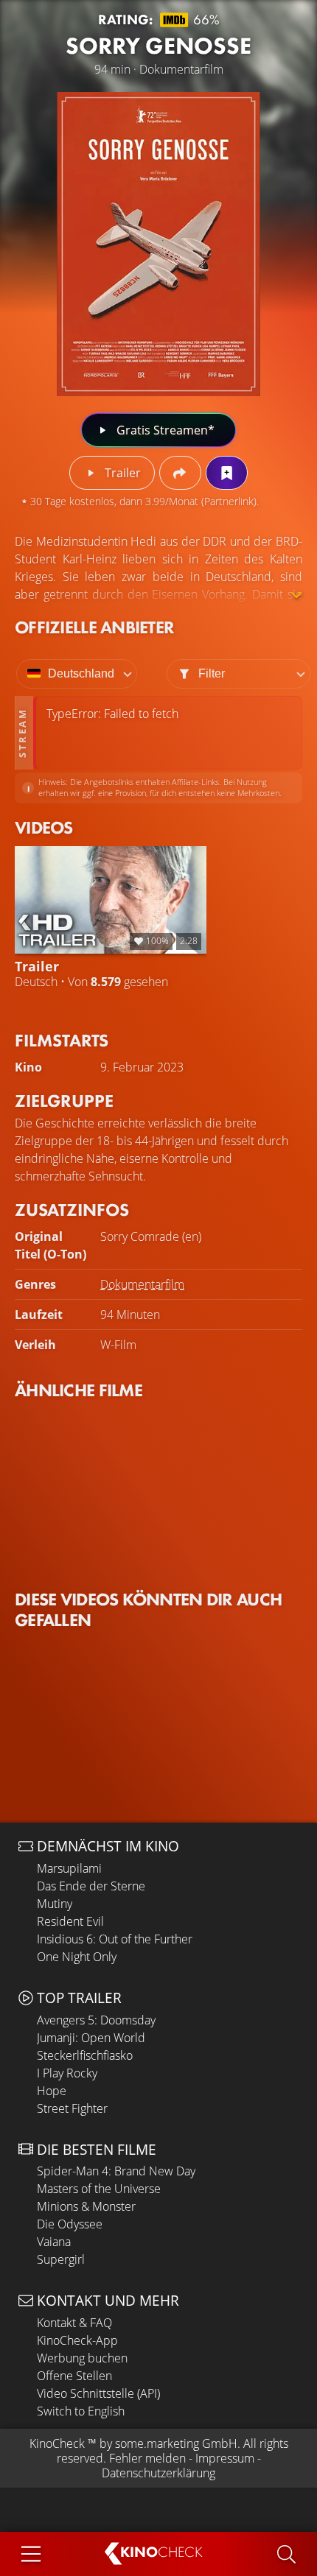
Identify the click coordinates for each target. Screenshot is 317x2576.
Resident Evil (70, 1921)
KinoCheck (57, 2443)
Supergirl (61, 2259)
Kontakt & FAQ (74, 2323)
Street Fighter (72, 2108)
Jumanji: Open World (91, 2038)
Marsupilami (69, 1868)
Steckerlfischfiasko (85, 2055)
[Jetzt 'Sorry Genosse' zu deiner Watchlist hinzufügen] (227, 473)
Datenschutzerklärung (158, 2473)
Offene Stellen (74, 2376)
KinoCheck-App (77, 2340)
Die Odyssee (70, 2224)
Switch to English (81, 2411)
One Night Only (77, 1957)
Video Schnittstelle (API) (98, 2393)
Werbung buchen (82, 2358)
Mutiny (55, 1904)
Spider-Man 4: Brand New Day (116, 2171)
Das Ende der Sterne (91, 1886)
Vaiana (54, 2242)
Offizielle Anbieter (94, 627)
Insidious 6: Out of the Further (115, 1939)
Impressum (225, 2458)
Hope (52, 2091)
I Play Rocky (67, 2073)
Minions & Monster (86, 2206)
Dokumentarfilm (142, 1284)
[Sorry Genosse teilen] (180, 473)
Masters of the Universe (99, 2189)
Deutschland (81, 673)
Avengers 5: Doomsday (96, 2020)
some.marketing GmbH (176, 2443)
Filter (212, 673)
